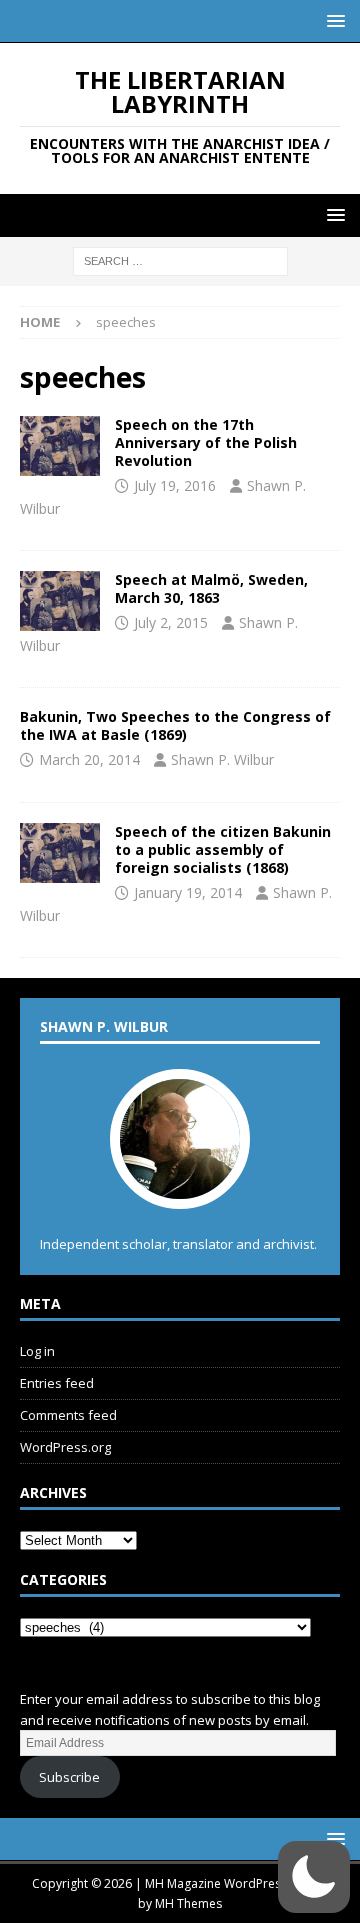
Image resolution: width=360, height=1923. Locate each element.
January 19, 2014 (188, 892)
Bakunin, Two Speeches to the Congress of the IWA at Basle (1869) (175, 725)
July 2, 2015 (171, 622)
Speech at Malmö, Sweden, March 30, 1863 (211, 588)
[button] (332, 20)
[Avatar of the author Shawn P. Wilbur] (180, 1189)
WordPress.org (65, 1447)
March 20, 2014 (89, 759)
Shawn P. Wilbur (222, 759)
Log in (37, 1351)
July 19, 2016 (175, 485)
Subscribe (69, 1777)
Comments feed (68, 1415)
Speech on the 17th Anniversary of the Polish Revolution (206, 442)
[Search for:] (180, 260)
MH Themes (188, 1903)
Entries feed (57, 1383)
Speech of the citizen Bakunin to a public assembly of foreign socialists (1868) (223, 849)
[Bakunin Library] (60, 446)
